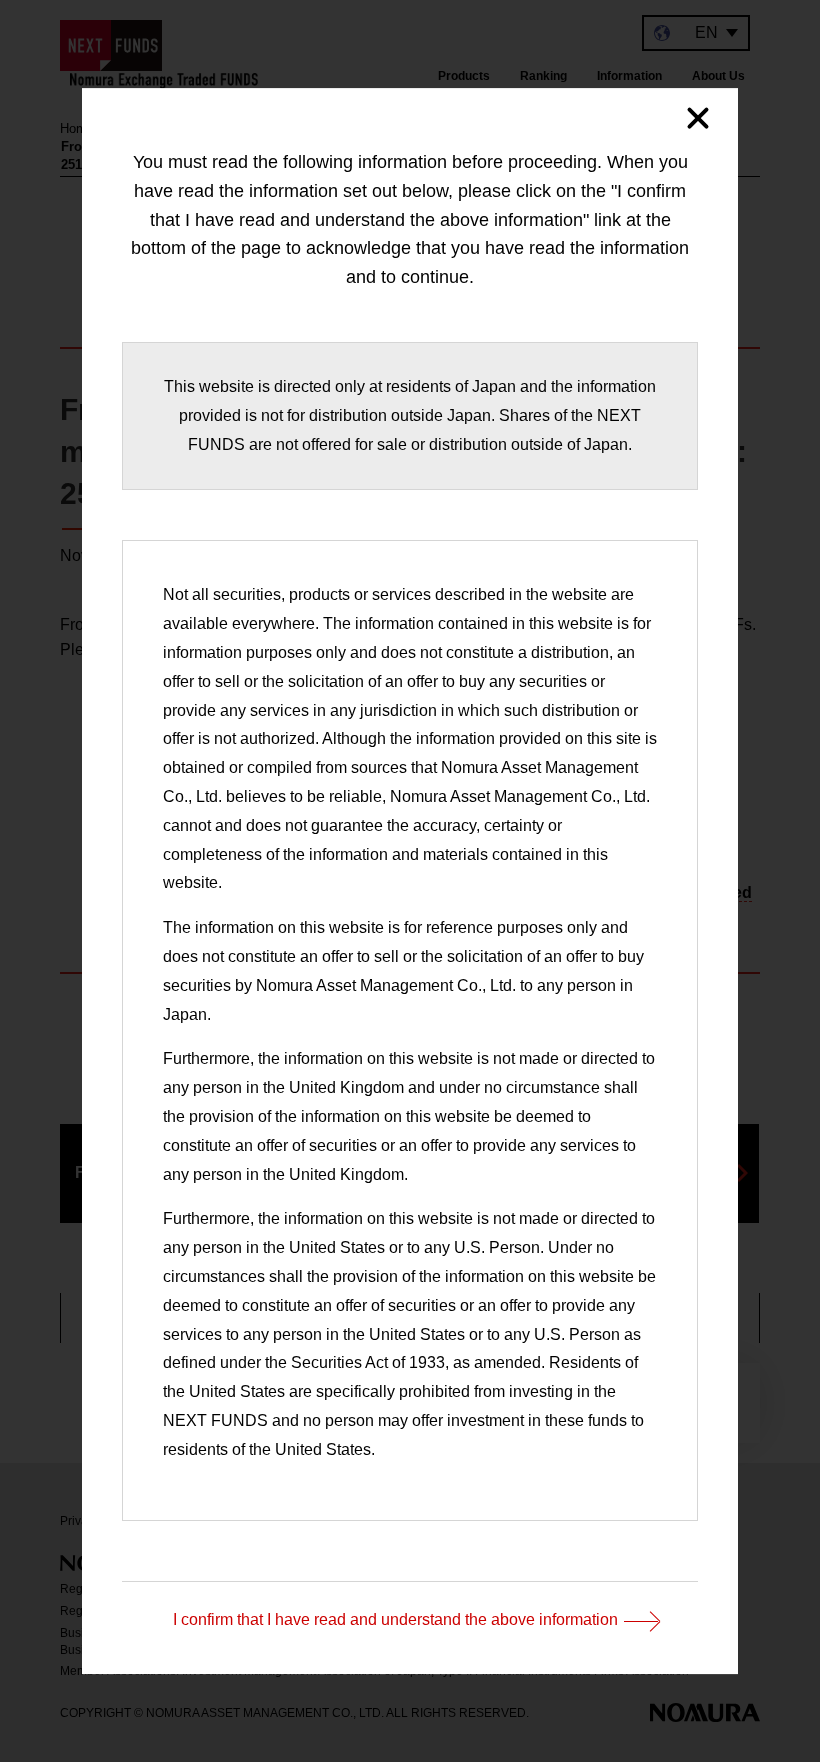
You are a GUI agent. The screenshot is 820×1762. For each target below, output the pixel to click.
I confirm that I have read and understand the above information (395, 1620)
